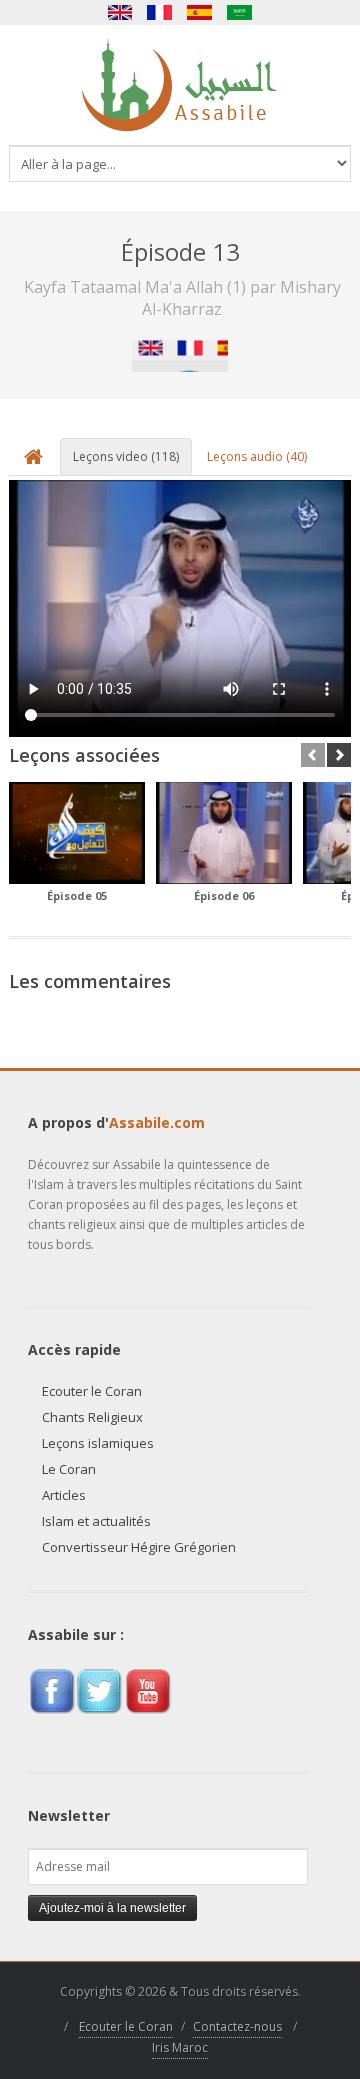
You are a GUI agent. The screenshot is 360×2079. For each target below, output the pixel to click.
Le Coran (69, 1469)
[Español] (200, 12)
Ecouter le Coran (92, 1391)
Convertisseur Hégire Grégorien (139, 1547)
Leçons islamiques (98, 1443)
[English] (120, 12)
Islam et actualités (96, 1521)
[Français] (160, 12)
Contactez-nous (237, 2026)
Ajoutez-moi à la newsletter (112, 1908)
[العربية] (240, 12)
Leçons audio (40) (257, 456)
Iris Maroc (180, 2047)
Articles (64, 1495)
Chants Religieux (92, 1417)
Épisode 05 (77, 895)
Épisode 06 (224, 895)
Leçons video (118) (126, 456)
